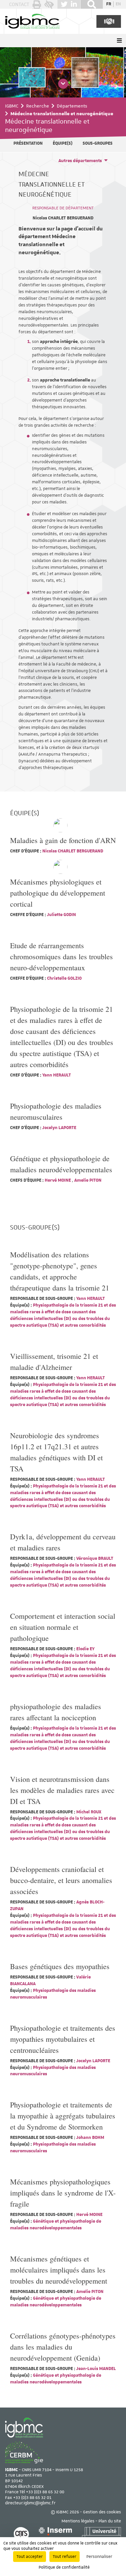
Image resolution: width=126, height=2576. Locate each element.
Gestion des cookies (102, 2512)
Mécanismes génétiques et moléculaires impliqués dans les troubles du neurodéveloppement (59, 2270)
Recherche (38, 106)
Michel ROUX (88, 1812)
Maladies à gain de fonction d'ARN (63, 840)
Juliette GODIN (61, 915)
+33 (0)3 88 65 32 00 (45, 2492)
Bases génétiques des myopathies (60, 1966)
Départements (72, 106)
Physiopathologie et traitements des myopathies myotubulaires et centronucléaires (63, 2039)
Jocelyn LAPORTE (59, 1128)
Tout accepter (30, 2557)
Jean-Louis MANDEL (96, 2369)
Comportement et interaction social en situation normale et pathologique (63, 1627)
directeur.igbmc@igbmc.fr (30, 2503)
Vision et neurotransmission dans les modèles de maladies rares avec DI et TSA (62, 1790)
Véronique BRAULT (94, 1558)
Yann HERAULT (56, 1075)
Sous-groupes (98, 143)
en (118, 4)
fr (109, 4)
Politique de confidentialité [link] (64, 2567)
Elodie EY (85, 1649)
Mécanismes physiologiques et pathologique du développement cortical (58, 893)
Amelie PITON (88, 1180)
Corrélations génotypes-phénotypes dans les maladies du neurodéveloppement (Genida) (63, 2347)
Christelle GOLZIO (64, 978)
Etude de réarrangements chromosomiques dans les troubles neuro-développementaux (61, 956)
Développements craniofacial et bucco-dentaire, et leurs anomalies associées (61, 1880)
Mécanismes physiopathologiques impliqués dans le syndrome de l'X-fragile (63, 2193)
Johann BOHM (90, 2138)
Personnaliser (99, 2557)
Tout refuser (65, 2557)
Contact (19, 4)
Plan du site (110, 2521)
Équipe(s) (63, 143)
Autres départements (80, 161)
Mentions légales (78, 2521)
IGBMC (12, 106)
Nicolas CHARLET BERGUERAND (63, 218)
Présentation (28, 143)
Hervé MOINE (58, 1180)
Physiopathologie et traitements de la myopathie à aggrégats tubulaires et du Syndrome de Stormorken (63, 2116)
